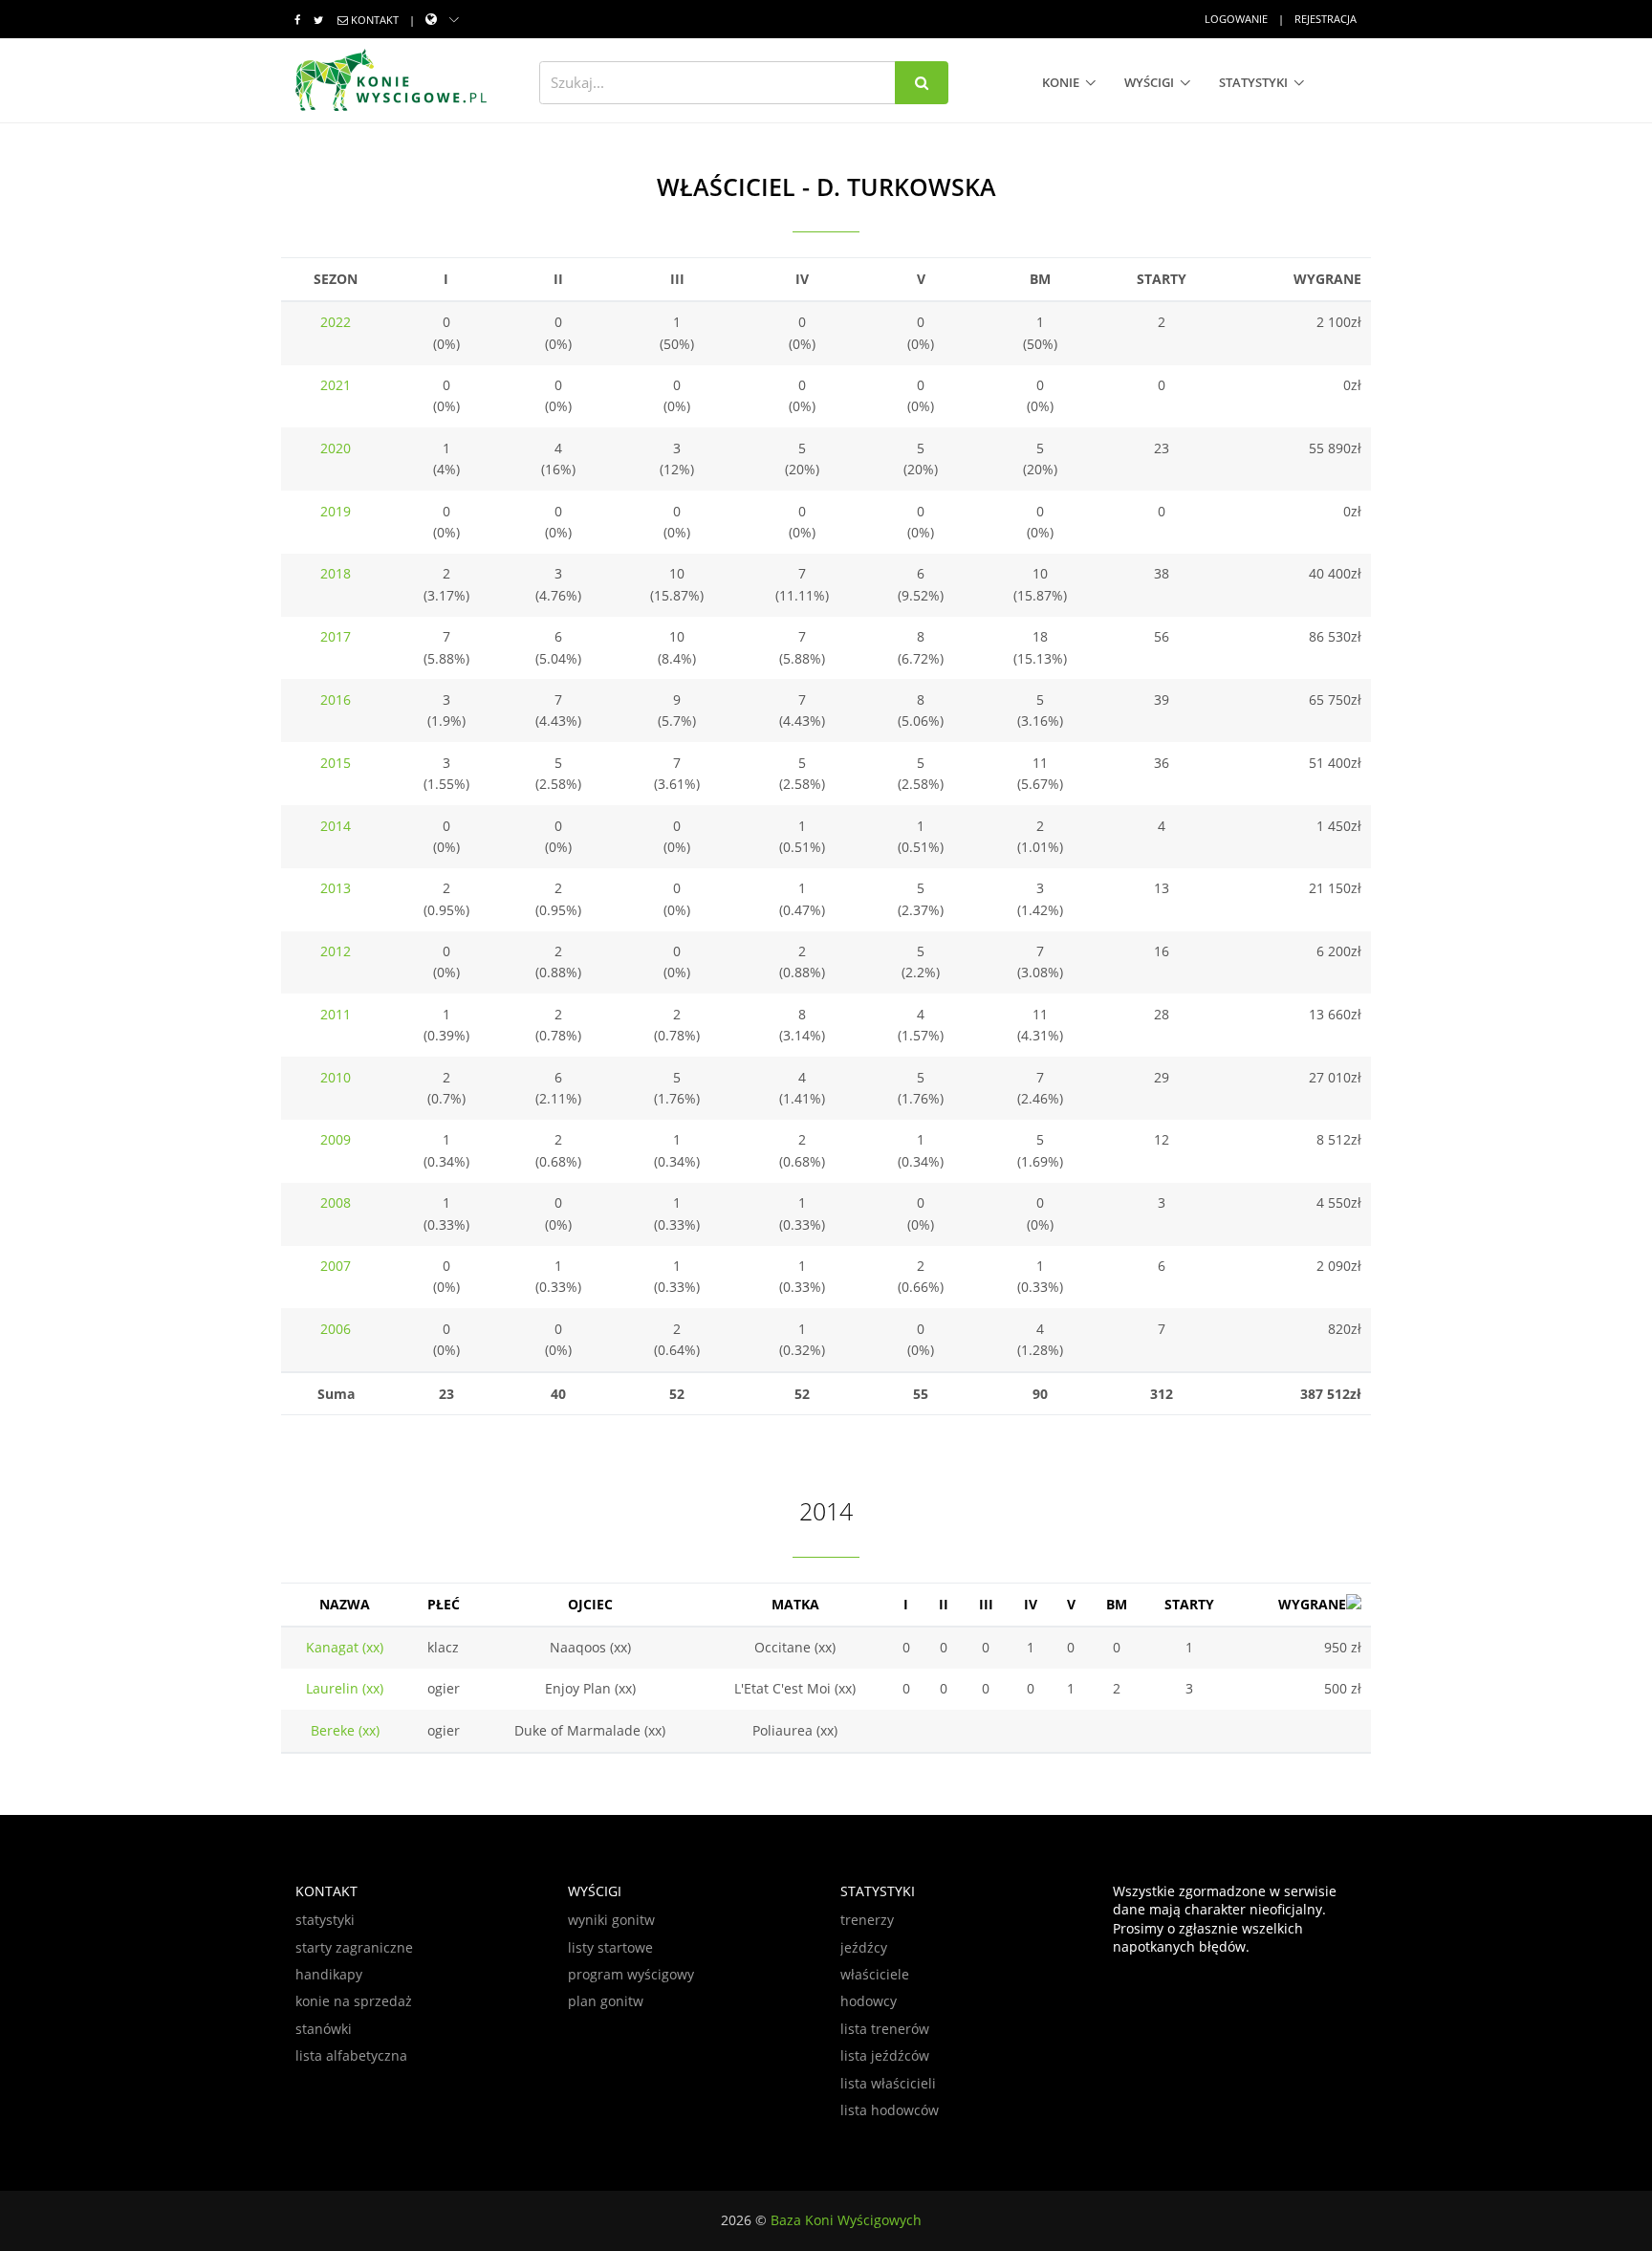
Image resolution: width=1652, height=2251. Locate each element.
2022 (336, 322)
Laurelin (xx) (345, 1688)
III (986, 1604)
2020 (336, 448)
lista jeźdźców (885, 2055)
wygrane (1312, 1604)
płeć (444, 1604)
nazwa (345, 1604)
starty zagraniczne (354, 1947)
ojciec (590, 1604)
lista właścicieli (888, 2083)
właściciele (875, 1974)
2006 (336, 1329)
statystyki (1253, 82)
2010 (336, 1077)
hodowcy (869, 2001)
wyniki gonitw (611, 1920)
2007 (336, 1266)
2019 (336, 511)
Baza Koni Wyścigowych (846, 2220)
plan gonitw (606, 2001)
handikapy (329, 1974)
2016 (336, 699)
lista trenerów (885, 2029)
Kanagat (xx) (345, 1647)
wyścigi (1149, 82)
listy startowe (610, 1947)
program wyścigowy (631, 1974)
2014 (336, 826)
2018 (336, 573)
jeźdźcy (864, 1947)
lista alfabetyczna (351, 2055)
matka (795, 1604)
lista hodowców (890, 2110)
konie (1061, 82)
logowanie (1236, 19)
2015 (336, 763)
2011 (336, 1014)
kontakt (375, 20)
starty (1189, 1604)
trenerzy (867, 1920)
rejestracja (1326, 19)
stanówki (324, 2029)
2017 (336, 636)
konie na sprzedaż (354, 2001)
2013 (336, 888)
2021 (336, 385)
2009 (336, 1139)
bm (1117, 1604)
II (944, 1604)
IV (1031, 1604)
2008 (336, 1202)
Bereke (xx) (345, 1730)
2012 (336, 951)
